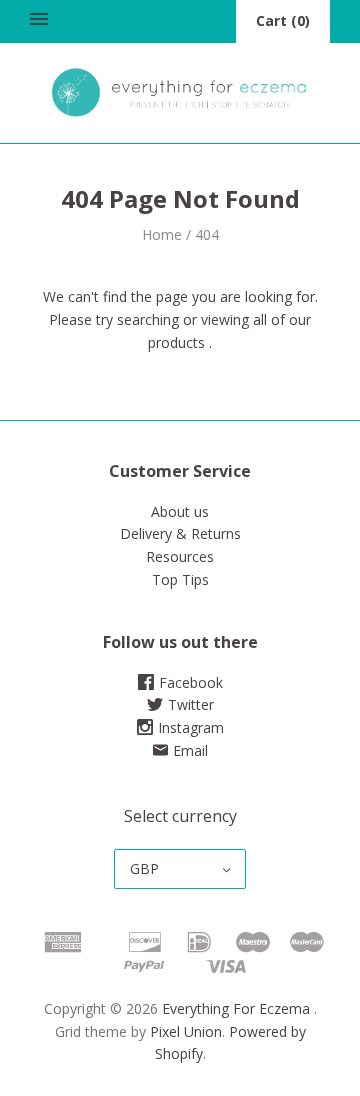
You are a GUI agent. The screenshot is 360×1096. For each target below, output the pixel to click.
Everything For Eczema (236, 1008)
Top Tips (180, 579)
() (283, 20)
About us (180, 511)
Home (162, 234)
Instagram (191, 727)
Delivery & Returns (180, 533)
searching (148, 319)
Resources (180, 556)
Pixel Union (186, 1031)
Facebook (191, 682)
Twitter (191, 704)
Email (190, 750)
